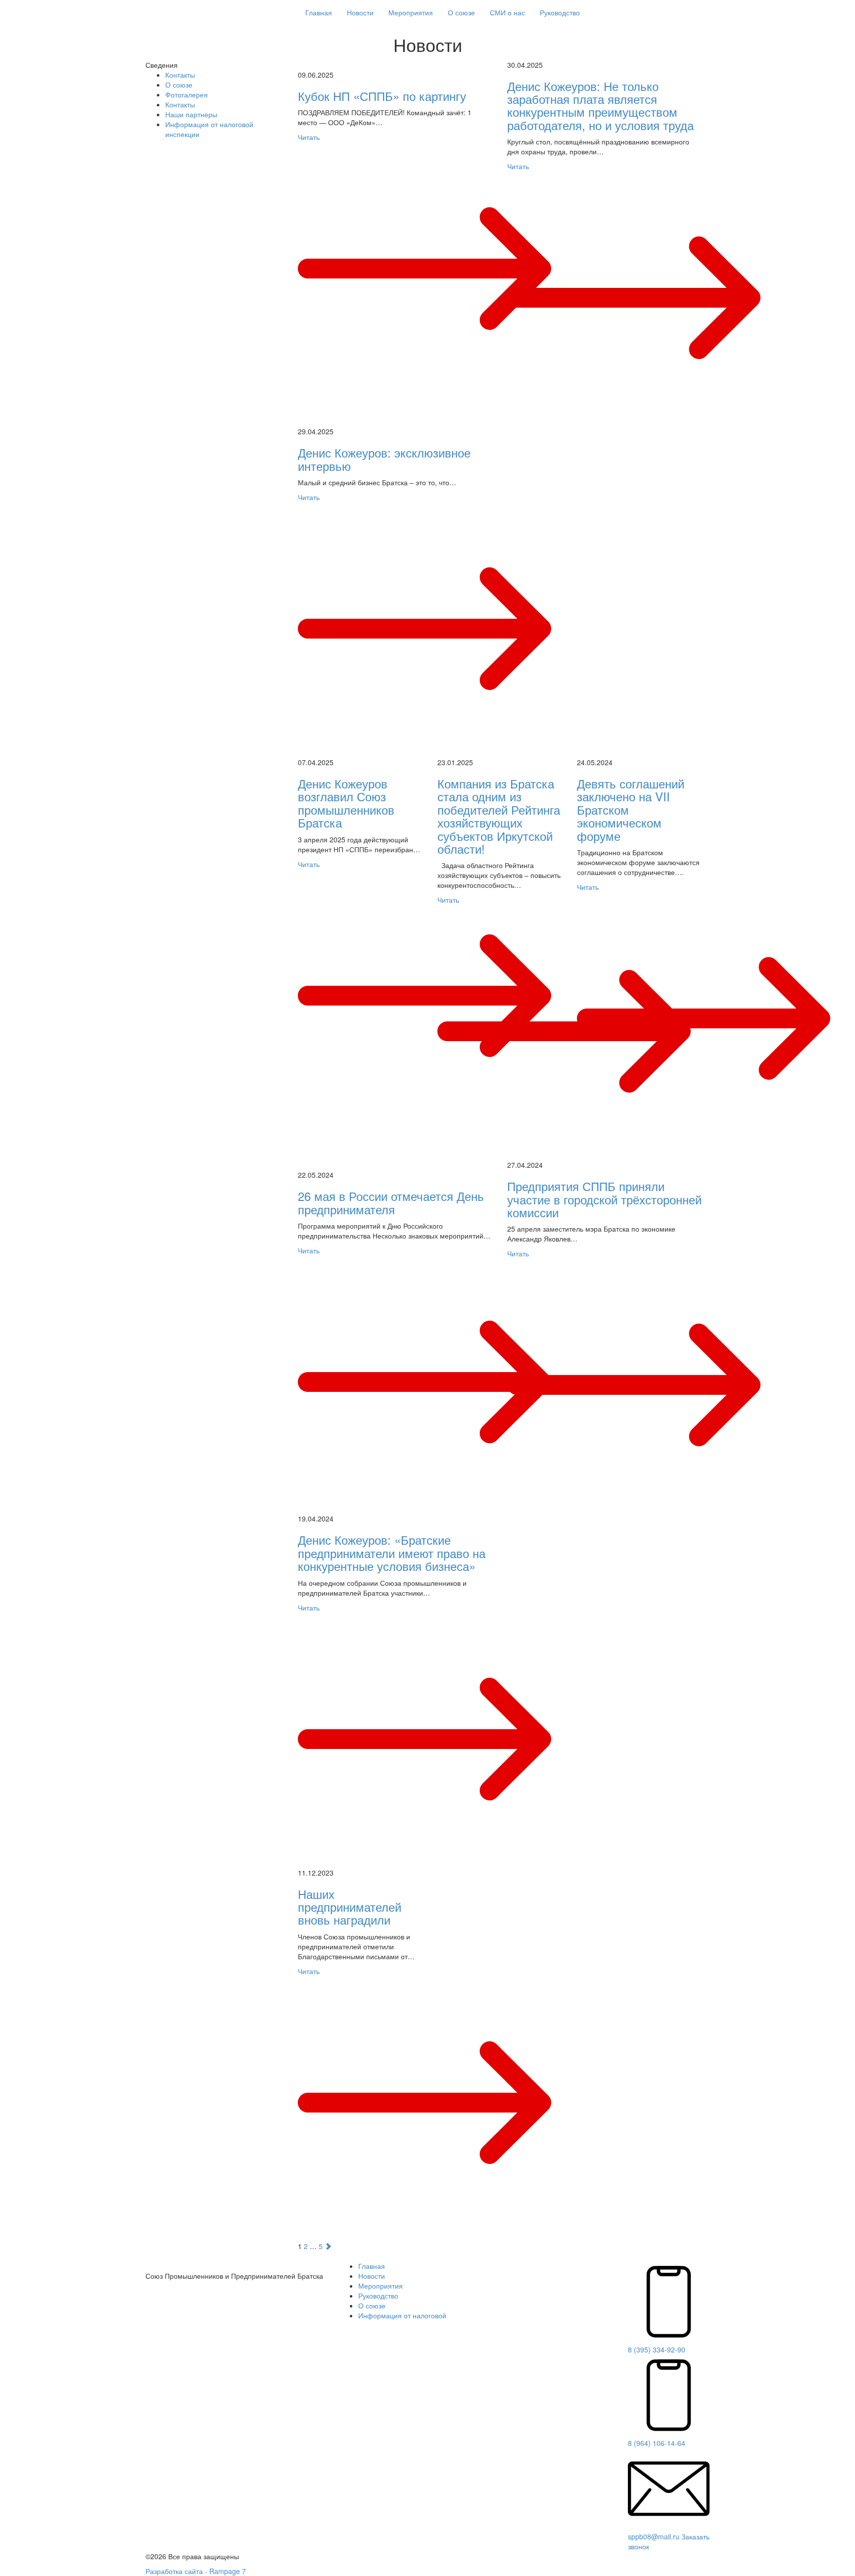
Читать (309, 137)
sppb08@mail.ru (654, 2536)
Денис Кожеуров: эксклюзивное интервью (384, 459)
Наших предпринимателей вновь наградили (350, 1907)
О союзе (461, 12)
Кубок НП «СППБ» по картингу (382, 96)
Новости (360, 12)
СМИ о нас (507, 12)
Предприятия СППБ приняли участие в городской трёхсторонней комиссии (604, 1199)
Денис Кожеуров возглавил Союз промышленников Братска (346, 803)
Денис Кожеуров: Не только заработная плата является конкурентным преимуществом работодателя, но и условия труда (600, 105)
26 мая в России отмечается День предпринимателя (391, 1202)
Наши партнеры (191, 114)
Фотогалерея (187, 94)
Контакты (180, 75)
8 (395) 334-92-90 (657, 2349)
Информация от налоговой (402, 2315)
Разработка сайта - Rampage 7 (196, 2571)
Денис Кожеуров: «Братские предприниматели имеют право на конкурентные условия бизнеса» (392, 1553)
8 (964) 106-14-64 (657, 2443)
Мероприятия (411, 12)
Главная (319, 12)
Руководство (560, 12)
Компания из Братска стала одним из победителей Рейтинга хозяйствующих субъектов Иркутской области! (499, 816)
